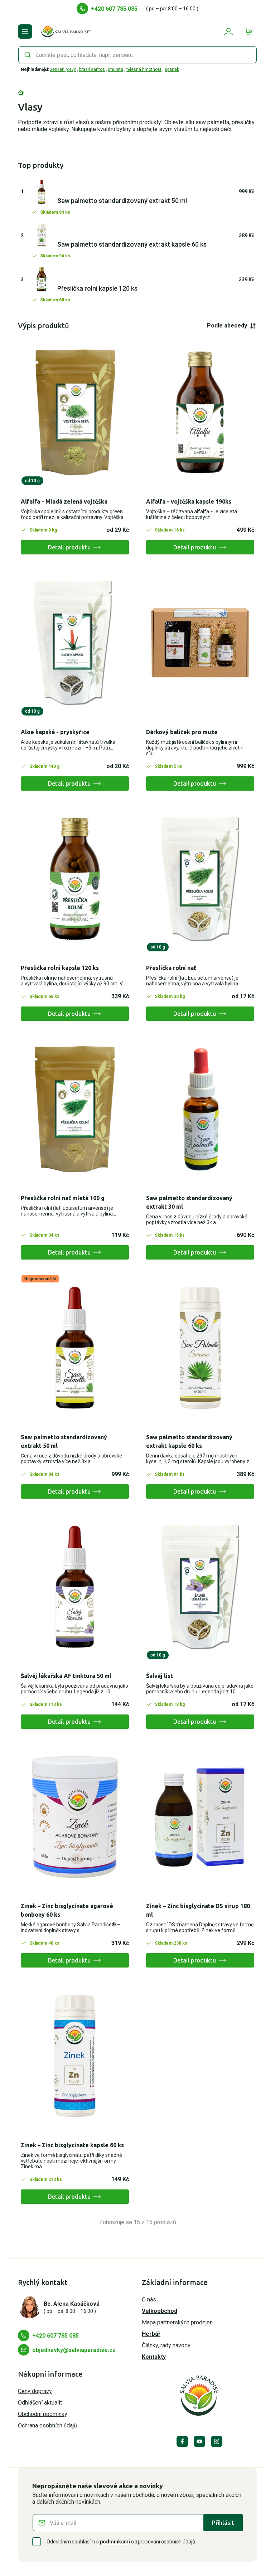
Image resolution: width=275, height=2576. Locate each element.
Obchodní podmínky (43, 2414)
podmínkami (115, 2542)
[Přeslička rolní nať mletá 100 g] (75, 1109)
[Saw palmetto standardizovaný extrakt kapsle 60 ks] (200, 1348)
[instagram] (217, 2441)
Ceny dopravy (35, 2391)
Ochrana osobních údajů (47, 2425)
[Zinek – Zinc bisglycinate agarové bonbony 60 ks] (75, 1817)
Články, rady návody (166, 2345)
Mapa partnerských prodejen (177, 2322)
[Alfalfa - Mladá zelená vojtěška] (75, 413)
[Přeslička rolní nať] (200, 879)
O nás (149, 2300)
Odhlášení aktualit (40, 2403)
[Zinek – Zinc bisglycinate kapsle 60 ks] (75, 2056)
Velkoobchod (160, 2311)
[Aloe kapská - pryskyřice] (75, 643)
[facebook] (182, 2441)
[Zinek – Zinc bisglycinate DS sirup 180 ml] (200, 1817)
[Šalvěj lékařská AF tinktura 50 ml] (75, 1587)
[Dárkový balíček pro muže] (200, 643)
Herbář (151, 2334)
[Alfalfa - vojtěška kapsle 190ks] (200, 413)
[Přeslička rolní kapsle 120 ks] (75, 879)
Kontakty (154, 2357)
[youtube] (199, 2441)
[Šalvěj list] (200, 1587)
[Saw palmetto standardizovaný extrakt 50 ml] (75, 1348)
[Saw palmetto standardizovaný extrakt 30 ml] (200, 1109)
